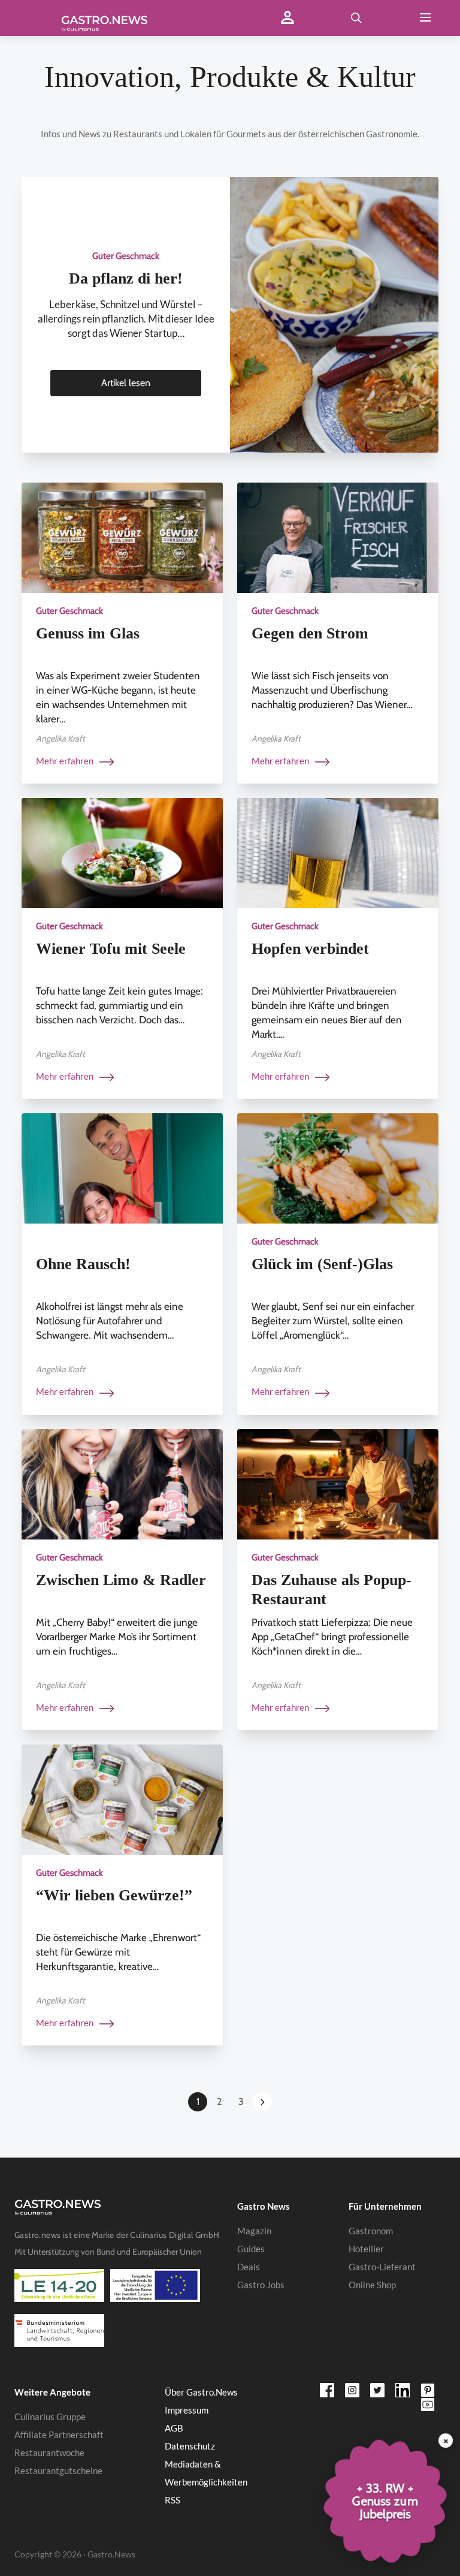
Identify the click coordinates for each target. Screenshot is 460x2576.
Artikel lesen (126, 383)
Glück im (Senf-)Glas (322, 1264)
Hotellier (366, 2249)
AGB (174, 2428)
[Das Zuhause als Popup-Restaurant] (338, 1483)
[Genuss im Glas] (122, 537)
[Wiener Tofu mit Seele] (122, 852)
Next (262, 2102)
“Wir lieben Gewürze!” (114, 1895)
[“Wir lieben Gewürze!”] (122, 1799)
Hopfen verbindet (310, 949)
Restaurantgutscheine (58, 2470)
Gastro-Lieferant (382, 2267)
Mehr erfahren (66, 761)
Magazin (254, 2231)
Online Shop (372, 2285)
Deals (249, 2267)
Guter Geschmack (126, 256)
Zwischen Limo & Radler (121, 1580)
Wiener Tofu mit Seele (111, 949)
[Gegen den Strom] (338, 537)
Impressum (187, 2410)
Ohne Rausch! (83, 1264)
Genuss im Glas (88, 633)
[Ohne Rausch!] (122, 1168)
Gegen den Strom (310, 633)
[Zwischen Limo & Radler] (122, 1483)
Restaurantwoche (49, 2453)
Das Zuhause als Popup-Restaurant (332, 1590)
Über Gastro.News (201, 2392)
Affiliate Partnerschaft (59, 2435)
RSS (172, 2500)
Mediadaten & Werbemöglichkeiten (206, 2473)
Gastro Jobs (261, 2285)
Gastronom (371, 2231)
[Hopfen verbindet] (338, 852)
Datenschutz (190, 2446)
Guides (251, 2249)
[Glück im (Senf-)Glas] (338, 1168)
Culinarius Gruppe (50, 2417)
